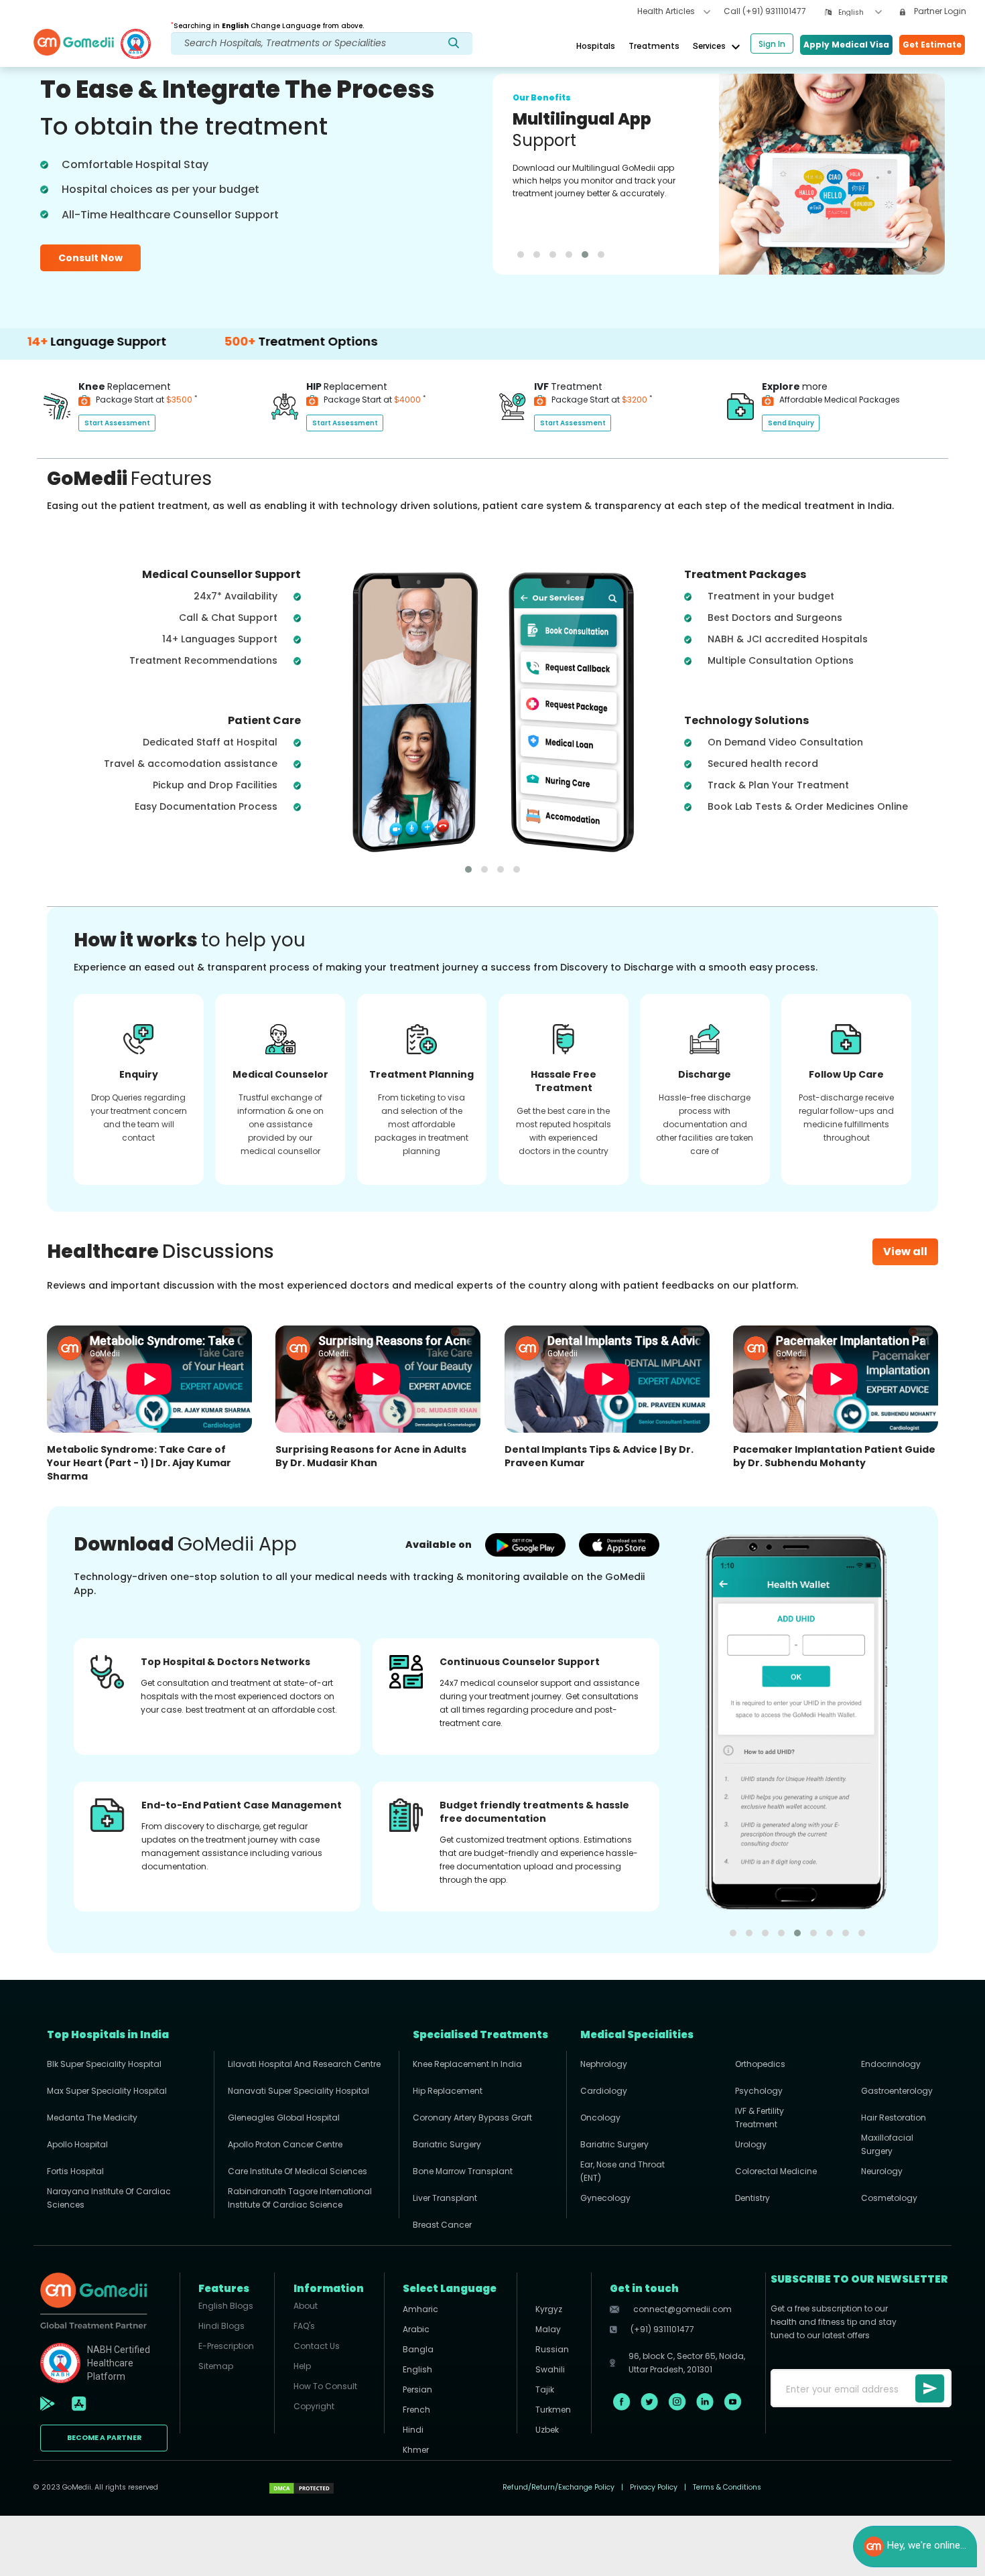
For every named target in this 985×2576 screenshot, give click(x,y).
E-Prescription (226, 2346)
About (306, 2306)
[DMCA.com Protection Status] (302, 2488)
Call (765, 11)
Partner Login (939, 11)
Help (302, 2366)
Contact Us (317, 2346)
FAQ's (304, 2326)
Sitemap (216, 2366)
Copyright (314, 2406)
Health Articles (667, 11)
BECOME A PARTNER (104, 2438)
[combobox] (860, 12)
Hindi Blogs (221, 2326)
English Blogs (226, 2306)
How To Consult (325, 2386)
